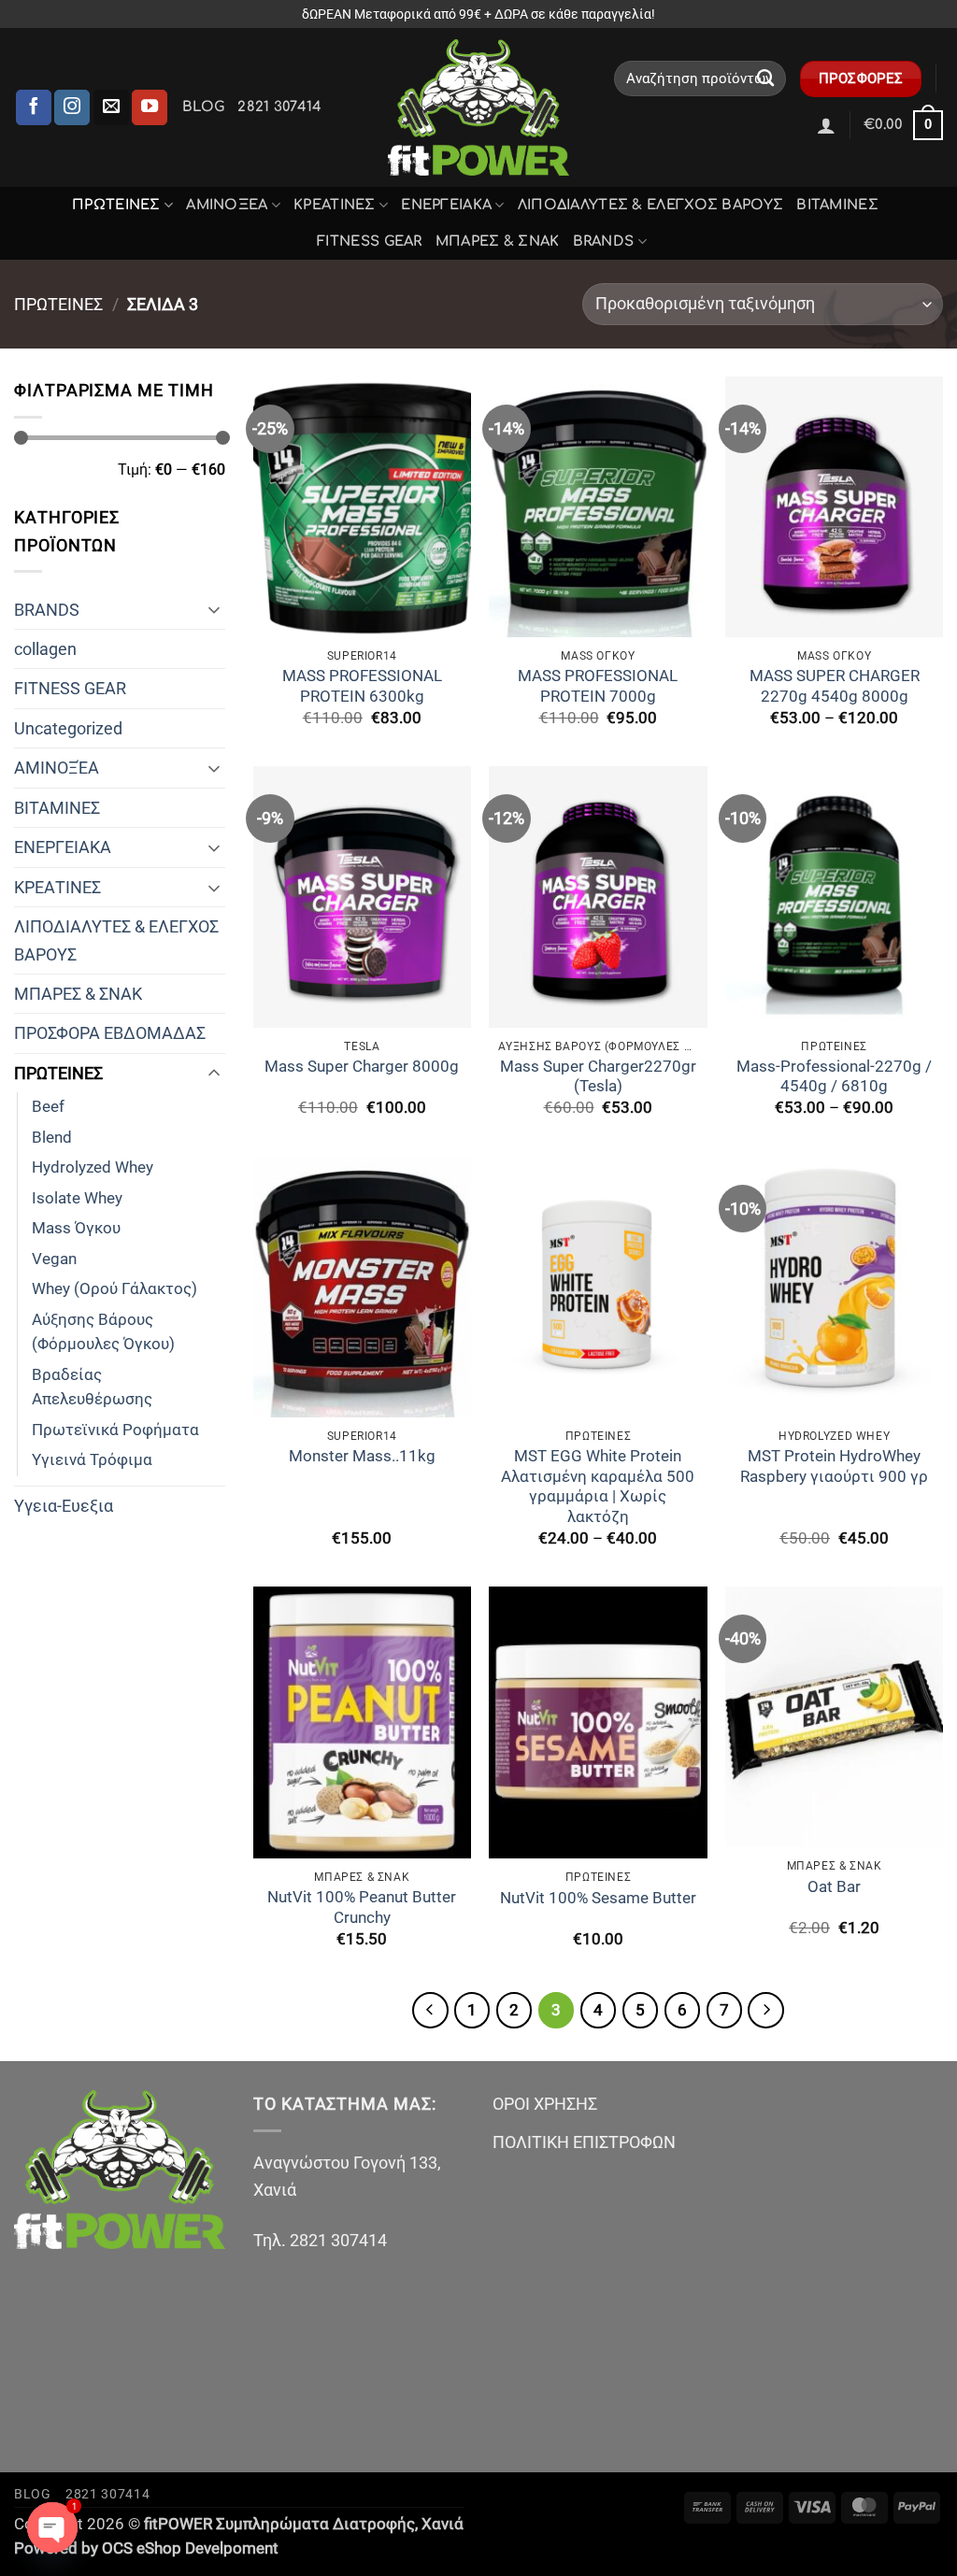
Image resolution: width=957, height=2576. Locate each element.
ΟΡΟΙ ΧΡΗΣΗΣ (545, 2104)
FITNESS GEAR (370, 241)
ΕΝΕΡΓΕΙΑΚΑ (446, 205)
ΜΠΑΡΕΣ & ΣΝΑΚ (498, 241)
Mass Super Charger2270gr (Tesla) (598, 1077)
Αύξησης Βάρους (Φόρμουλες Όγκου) (103, 1332)
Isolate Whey (77, 1198)
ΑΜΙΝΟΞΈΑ (227, 205)
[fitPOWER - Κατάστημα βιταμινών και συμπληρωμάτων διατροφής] (478, 107)
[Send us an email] (111, 107)
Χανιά (443, 2524)
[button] (826, 125)
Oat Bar (834, 1887)
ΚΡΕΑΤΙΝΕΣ (335, 205)
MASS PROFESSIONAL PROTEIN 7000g (598, 686)
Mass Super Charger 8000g (362, 1067)
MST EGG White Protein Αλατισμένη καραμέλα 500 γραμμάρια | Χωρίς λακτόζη (598, 1487)
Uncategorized (68, 728)
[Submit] (766, 78)
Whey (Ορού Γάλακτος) (114, 1289)
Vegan (54, 1259)
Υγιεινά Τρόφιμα (92, 1460)
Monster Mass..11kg (362, 1456)
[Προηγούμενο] (430, 2010)
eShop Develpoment (207, 2548)
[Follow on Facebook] (34, 107)
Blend (52, 1138)
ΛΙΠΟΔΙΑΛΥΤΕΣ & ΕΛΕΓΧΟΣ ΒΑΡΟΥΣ (651, 205)
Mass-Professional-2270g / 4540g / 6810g (834, 1077)
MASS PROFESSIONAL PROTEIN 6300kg (362, 686)
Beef (48, 1107)
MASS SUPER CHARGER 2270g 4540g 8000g (835, 686)
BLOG (203, 107)
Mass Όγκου (76, 1228)
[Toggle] (214, 609)
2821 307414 (279, 107)
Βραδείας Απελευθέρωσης (92, 1388)
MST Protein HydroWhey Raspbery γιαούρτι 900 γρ (834, 1466)
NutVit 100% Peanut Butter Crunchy (362, 1907)
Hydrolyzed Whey (93, 1167)
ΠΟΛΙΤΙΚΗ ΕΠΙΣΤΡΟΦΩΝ (584, 2142)
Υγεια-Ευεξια (64, 1506)
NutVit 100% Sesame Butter (598, 1898)
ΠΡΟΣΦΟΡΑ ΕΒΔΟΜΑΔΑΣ (110, 1033)
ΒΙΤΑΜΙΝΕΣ (837, 205)
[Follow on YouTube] (150, 107)
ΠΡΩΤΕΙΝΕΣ (116, 205)
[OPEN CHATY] (52, 2527)
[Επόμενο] (766, 2010)
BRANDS (604, 241)
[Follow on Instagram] (72, 107)
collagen (45, 649)
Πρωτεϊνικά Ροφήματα (115, 1430)
